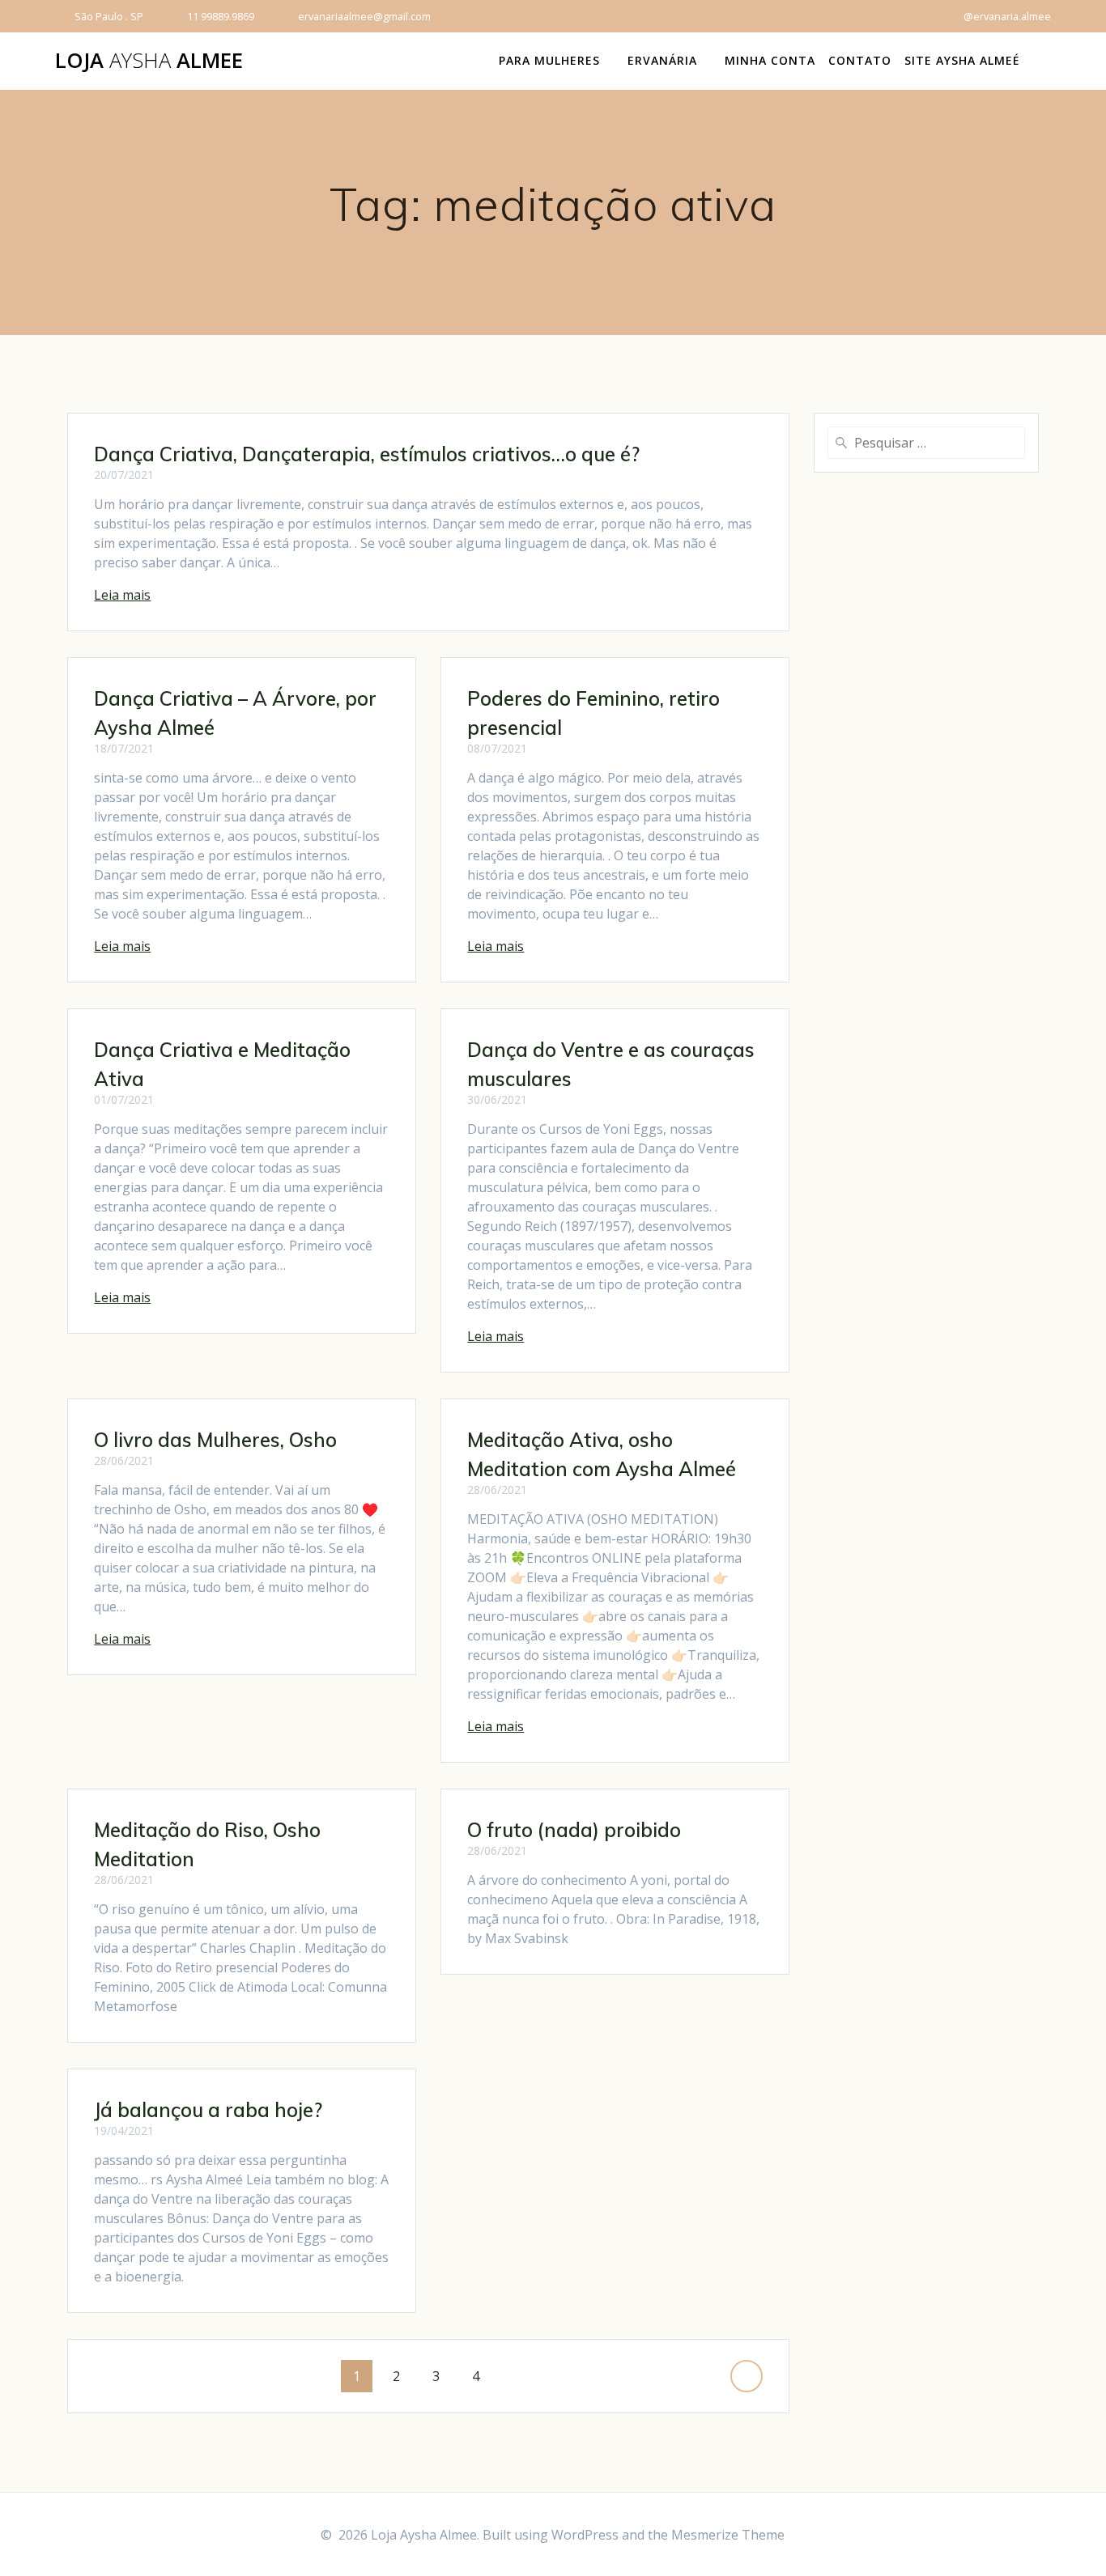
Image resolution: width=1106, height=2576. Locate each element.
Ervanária (662, 60)
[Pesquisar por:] (926, 443)
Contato (860, 60)
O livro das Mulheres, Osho (215, 1440)
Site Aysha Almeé (962, 60)
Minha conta (770, 60)
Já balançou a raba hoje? (208, 2110)
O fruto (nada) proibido (574, 1830)
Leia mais (122, 595)
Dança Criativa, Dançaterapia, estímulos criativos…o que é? (367, 454)
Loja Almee (149, 61)
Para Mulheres (549, 60)
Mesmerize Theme (728, 2535)
